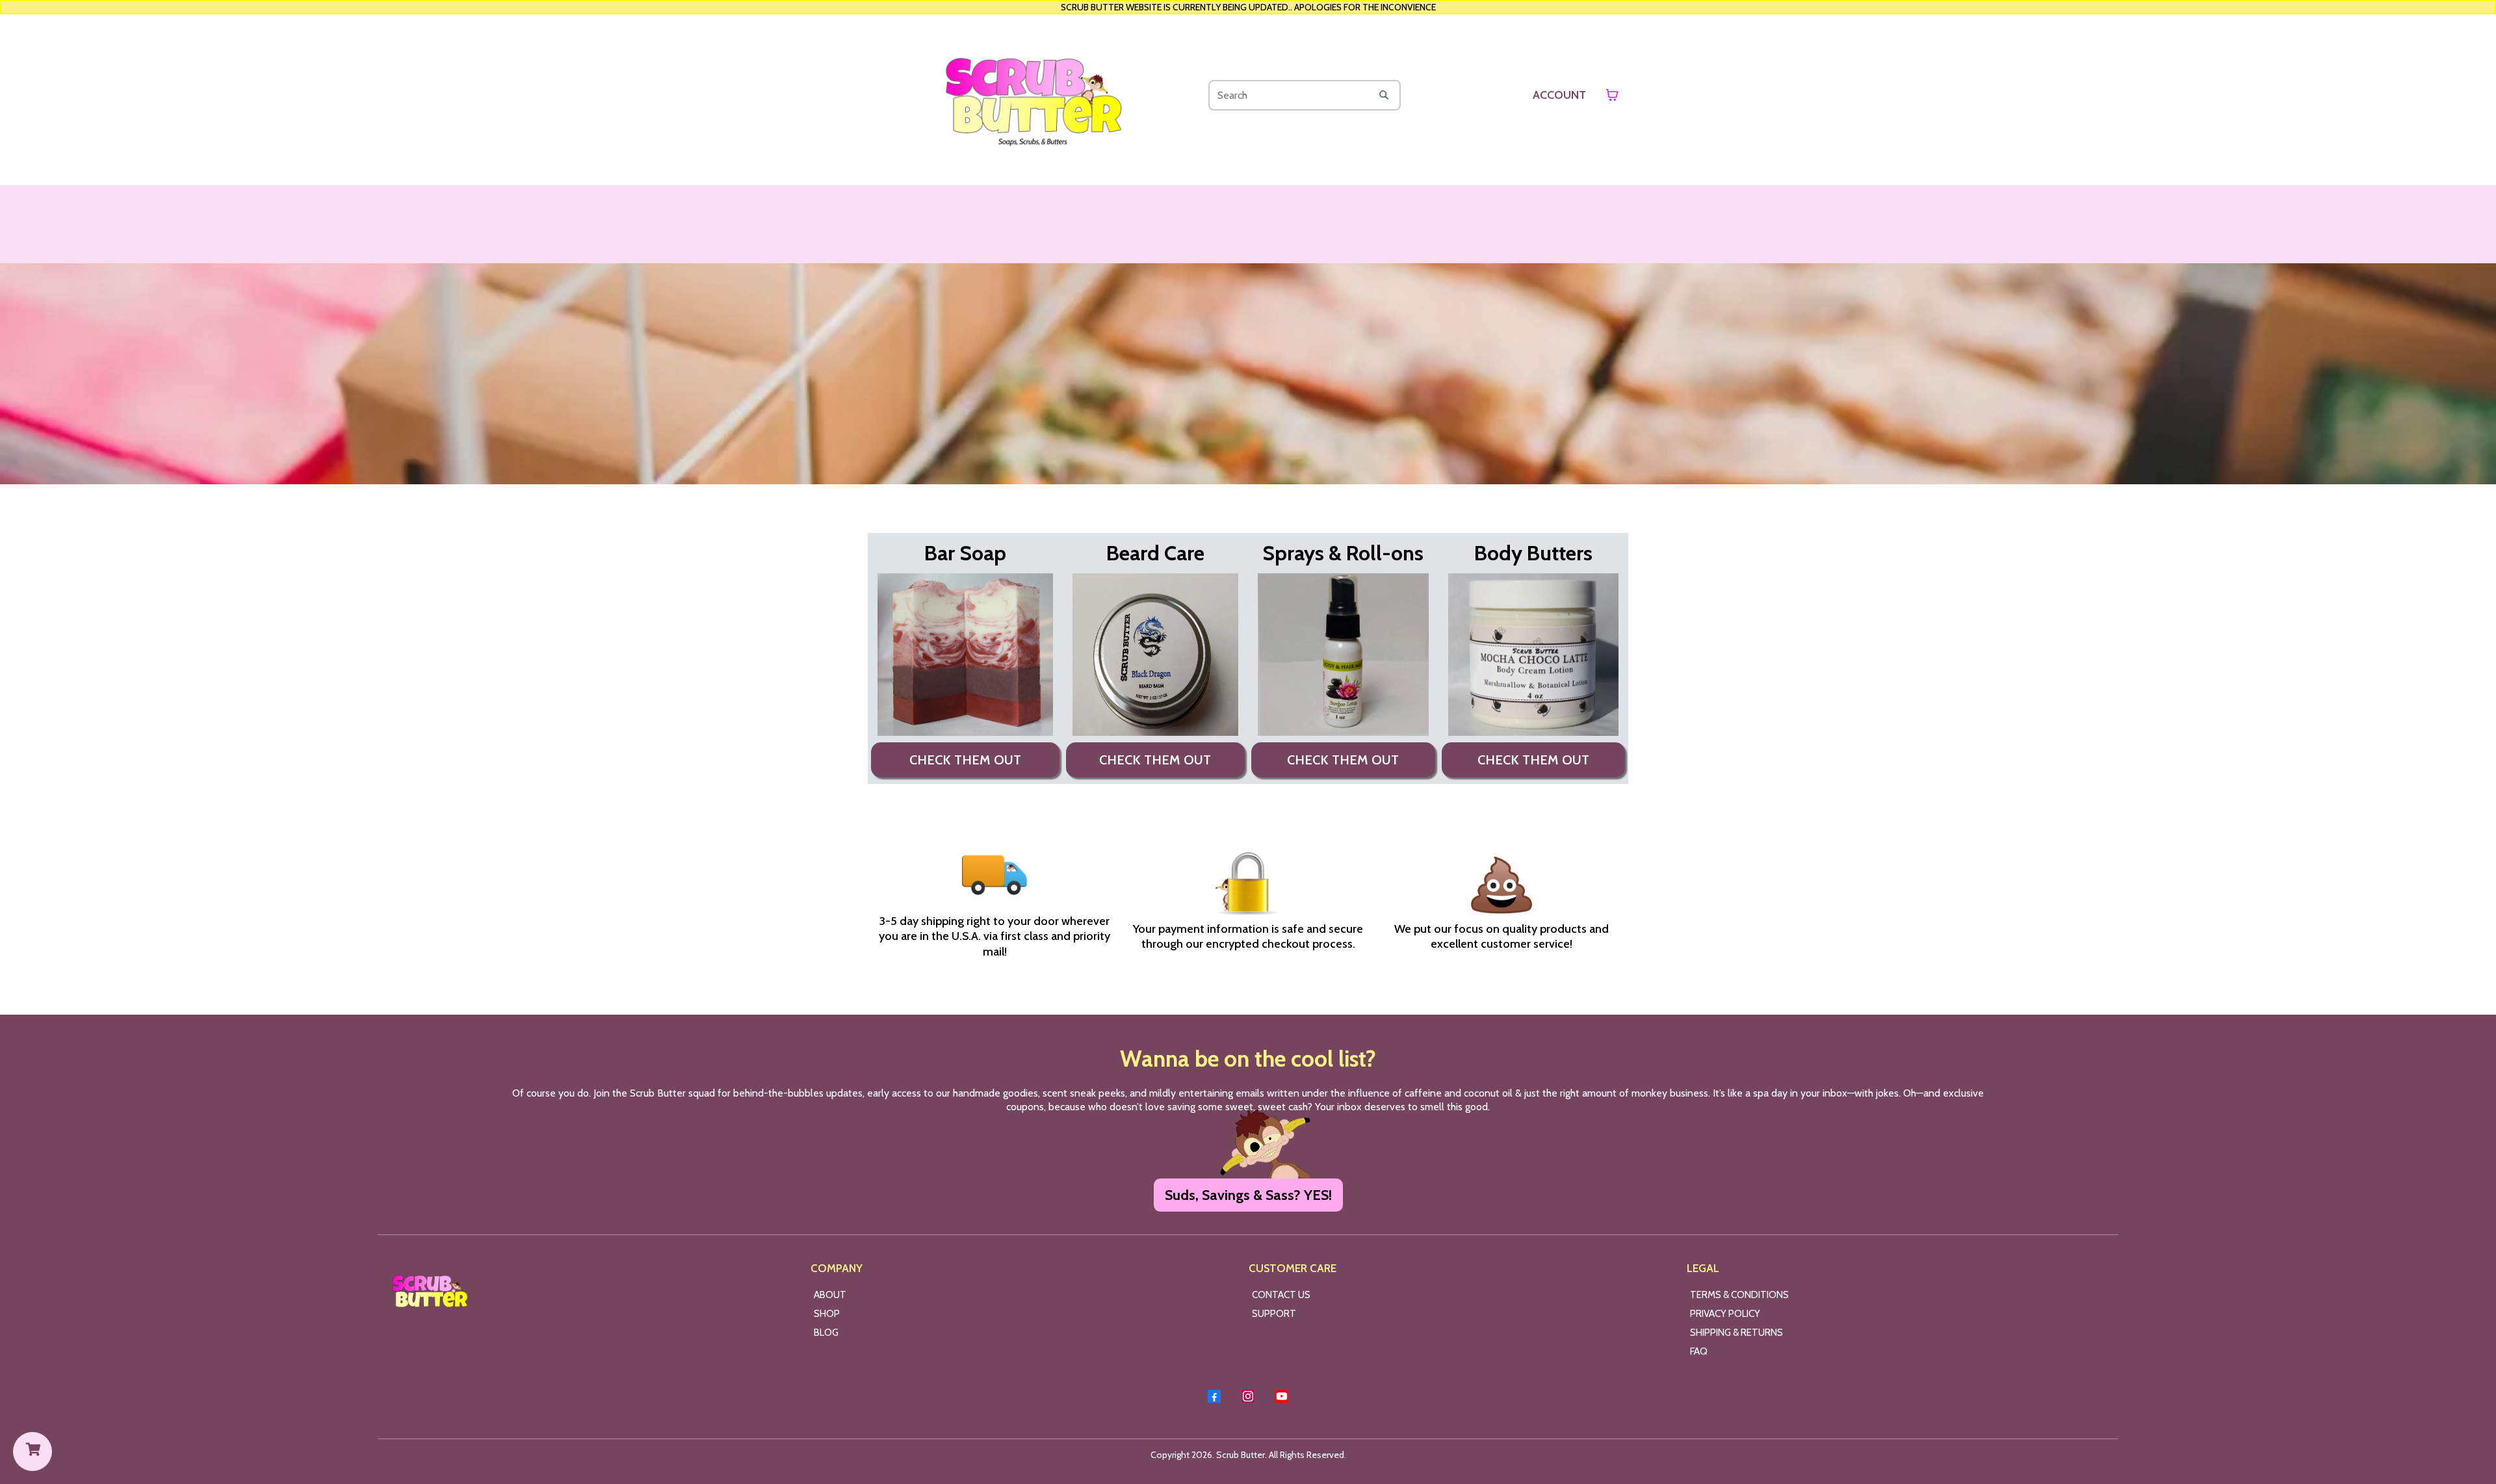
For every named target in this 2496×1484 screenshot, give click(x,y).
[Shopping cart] (1612, 95)
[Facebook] (1214, 1396)
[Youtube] (1282, 1396)
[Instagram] (1248, 1396)
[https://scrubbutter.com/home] (1033, 95)
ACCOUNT (1559, 95)
